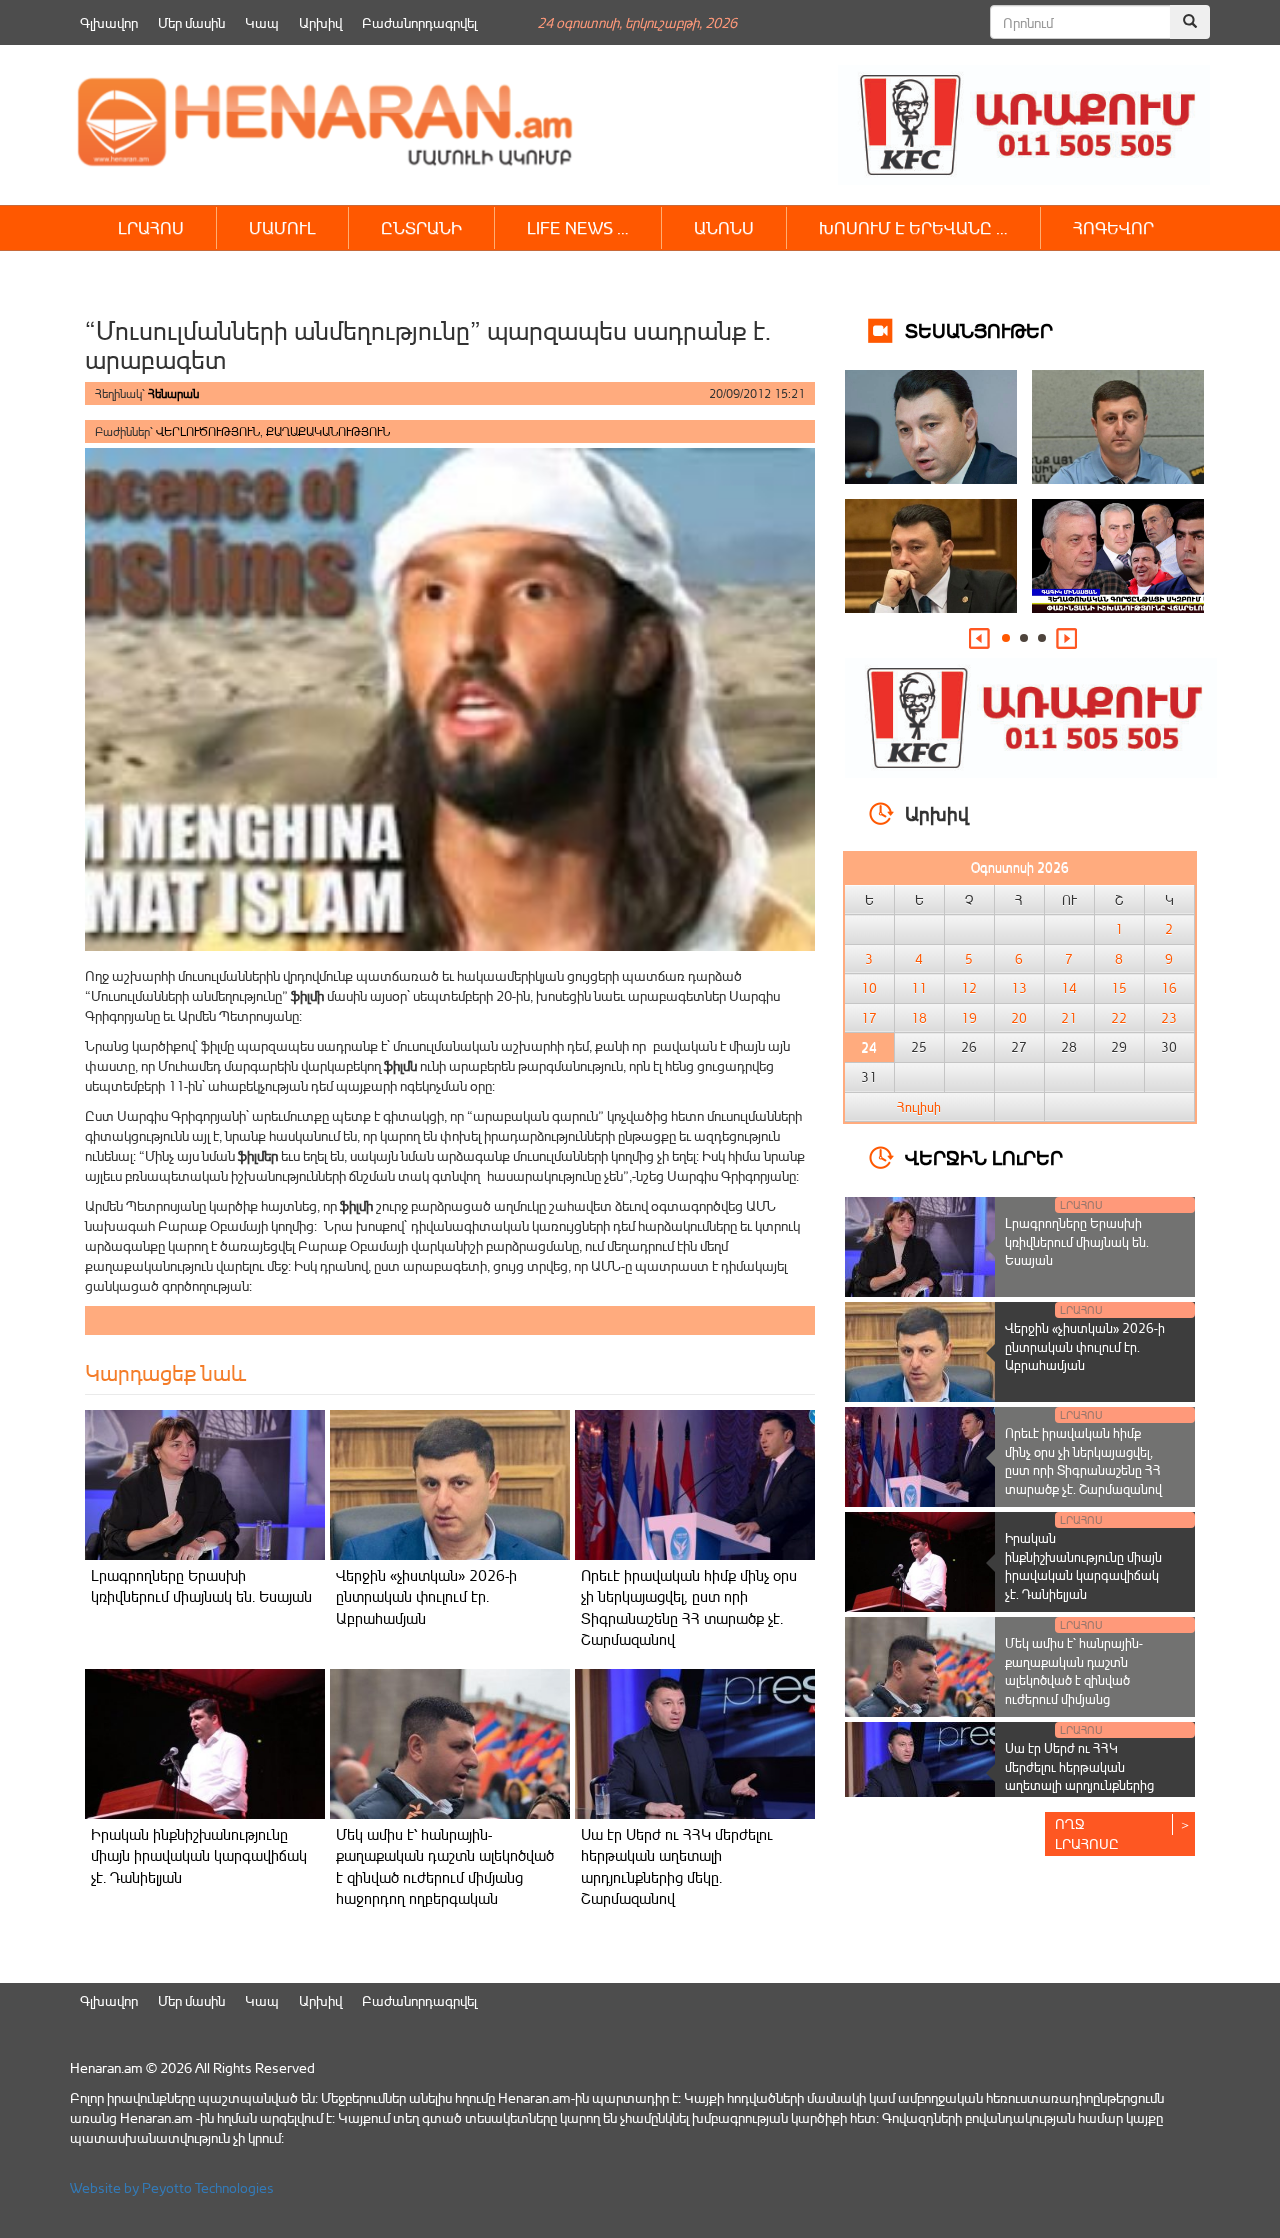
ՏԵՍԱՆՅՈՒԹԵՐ (979, 329)
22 (1119, 1018)
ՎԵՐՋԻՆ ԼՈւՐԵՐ (984, 1156)
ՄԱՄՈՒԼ (282, 227)
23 (1169, 1018)
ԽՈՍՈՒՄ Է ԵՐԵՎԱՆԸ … (913, 227)
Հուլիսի (919, 1107)
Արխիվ (320, 22)
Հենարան (173, 393)
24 (869, 1047)
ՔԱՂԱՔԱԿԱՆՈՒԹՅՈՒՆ (328, 431)
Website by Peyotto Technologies (172, 2187)
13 (1019, 988)
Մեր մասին (191, 22)
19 (969, 1018)
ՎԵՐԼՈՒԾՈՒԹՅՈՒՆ (208, 431)
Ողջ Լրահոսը (1087, 1833)
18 (919, 1018)
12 (969, 988)
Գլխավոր (109, 22)
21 (1069, 1018)
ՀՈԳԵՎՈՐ (1113, 227)
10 (869, 988)
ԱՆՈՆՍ (724, 227)
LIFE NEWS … (578, 227)
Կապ (262, 22)
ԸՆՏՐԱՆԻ (421, 227)
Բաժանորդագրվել (419, 22)
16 (1169, 988)
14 (1069, 988)
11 (919, 988)
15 (1119, 988)
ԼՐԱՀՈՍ (151, 227)
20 (1019, 1018)
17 (869, 1018)
